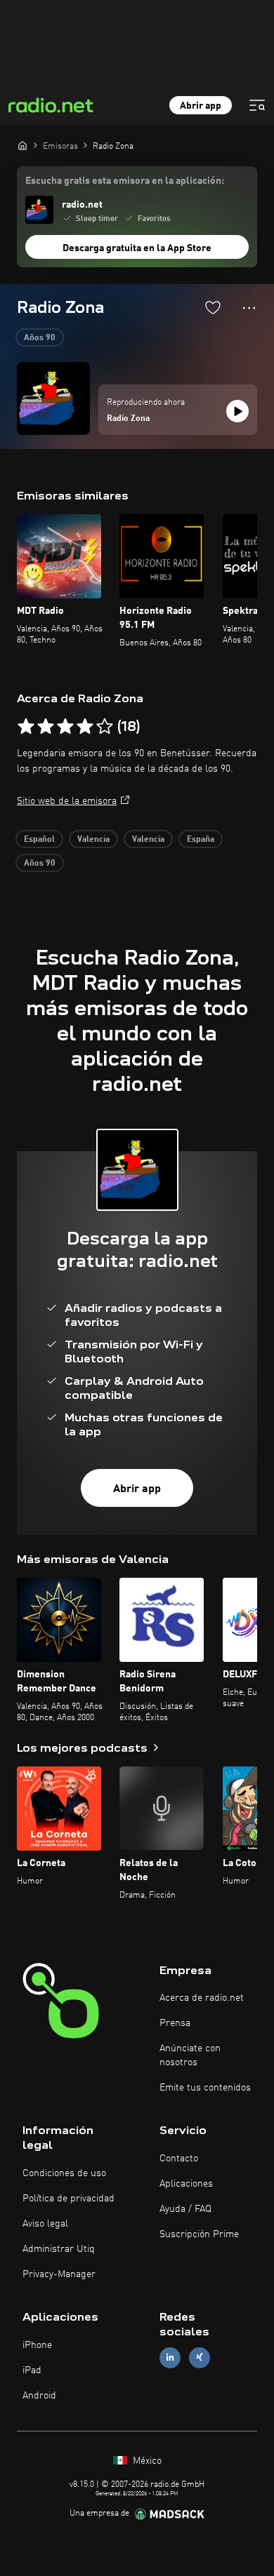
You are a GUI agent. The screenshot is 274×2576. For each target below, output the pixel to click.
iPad (32, 2370)
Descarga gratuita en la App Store (137, 248)
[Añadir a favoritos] (213, 307)
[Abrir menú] (257, 105)
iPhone (37, 2345)
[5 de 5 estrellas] (105, 727)
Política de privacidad (68, 2199)
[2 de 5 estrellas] (46, 727)
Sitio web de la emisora (67, 801)
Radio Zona (128, 419)
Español (39, 840)
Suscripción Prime (199, 2234)
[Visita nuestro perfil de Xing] (200, 2357)
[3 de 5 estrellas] (65, 727)
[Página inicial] (22, 145)
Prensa (175, 2023)
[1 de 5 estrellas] (26, 727)
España (201, 840)
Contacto (179, 2159)
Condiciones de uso (64, 2173)
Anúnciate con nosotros (190, 2055)
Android (39, 2396)
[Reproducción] (237, 411)
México (146, 2461)
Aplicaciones (186, 2184)
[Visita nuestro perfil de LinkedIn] (170, 2357)
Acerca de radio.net (202, 1998)
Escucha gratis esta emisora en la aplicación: (125, 181)
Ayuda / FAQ (185, 2209)
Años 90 (40, 338)
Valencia (93, 840)
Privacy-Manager (59, 2274)
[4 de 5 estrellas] (85, 727)
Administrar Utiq (59, 2249)
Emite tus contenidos (205, 2088)
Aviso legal (45, 2224)
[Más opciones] (249, 308)
